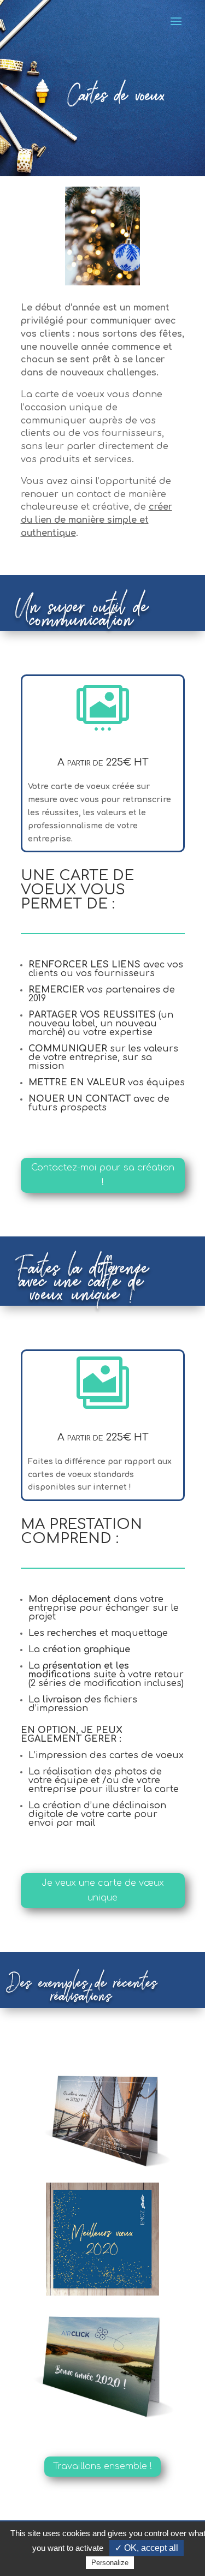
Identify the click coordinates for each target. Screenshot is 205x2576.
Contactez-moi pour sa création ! (103, 1175)
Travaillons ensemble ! (102, 2466)
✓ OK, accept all (147, 2548)
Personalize (110, 2563)
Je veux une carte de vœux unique (103, 1890)
